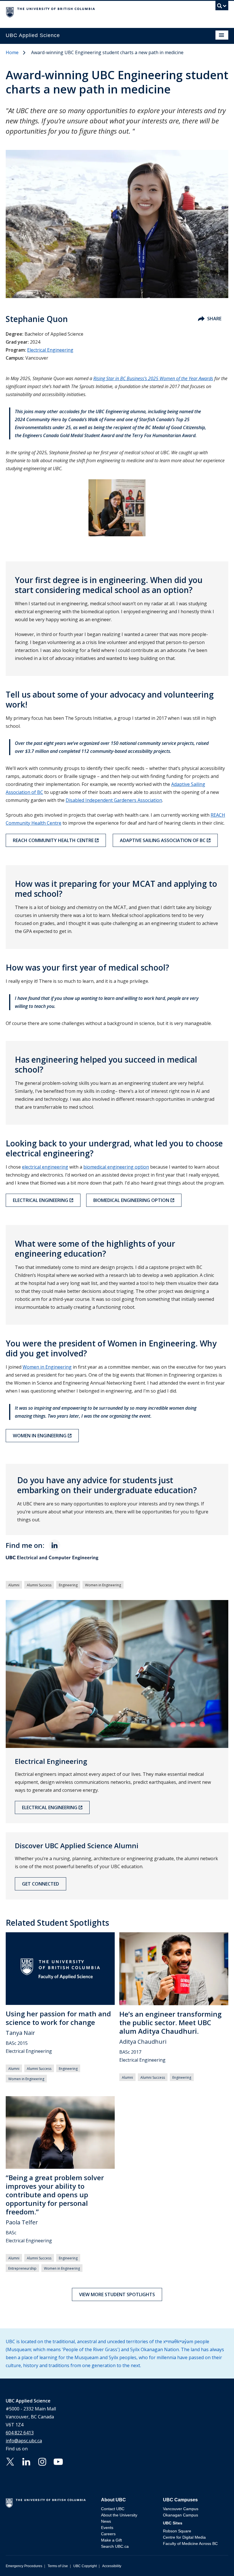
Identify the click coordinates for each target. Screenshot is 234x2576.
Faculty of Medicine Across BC (190, 2544)
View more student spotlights (117, 2294)
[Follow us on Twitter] (10, 2461)
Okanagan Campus (180, 2515)
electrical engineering (45, 1167)
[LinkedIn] (55, 1545)
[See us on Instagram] (42, 2461)
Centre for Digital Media (184, 2537)
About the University (119, 2515)
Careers (108, 2534)
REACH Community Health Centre (53, 840)
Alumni (14, 1585)
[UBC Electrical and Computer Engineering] (117, 1558)
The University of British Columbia (84, 12)
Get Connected (41, 1884)
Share (214, 319)
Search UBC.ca (115, 2546)
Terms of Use (58, 2566)
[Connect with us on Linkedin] (26, 2461)
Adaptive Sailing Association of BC (163, 840)
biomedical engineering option (116, 1167)
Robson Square (177, 2531)
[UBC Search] (222, 7)
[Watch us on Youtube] (58, 2461)
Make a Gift (111, 2540)
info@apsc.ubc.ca (24, 2441)
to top (216, 2562)
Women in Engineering (47, 1367)
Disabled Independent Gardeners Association (114, 800)
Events (107, 2528)
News (106, 2521)
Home (12, 52)
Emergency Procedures (24, 2566)
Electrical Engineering (50, 350)
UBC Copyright (85, 2566)
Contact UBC (113, 2509)
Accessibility (112, 2566)
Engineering (68, 1585)
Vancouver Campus (181, 2509)
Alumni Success (39, 1585)
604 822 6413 (20, 2433)
